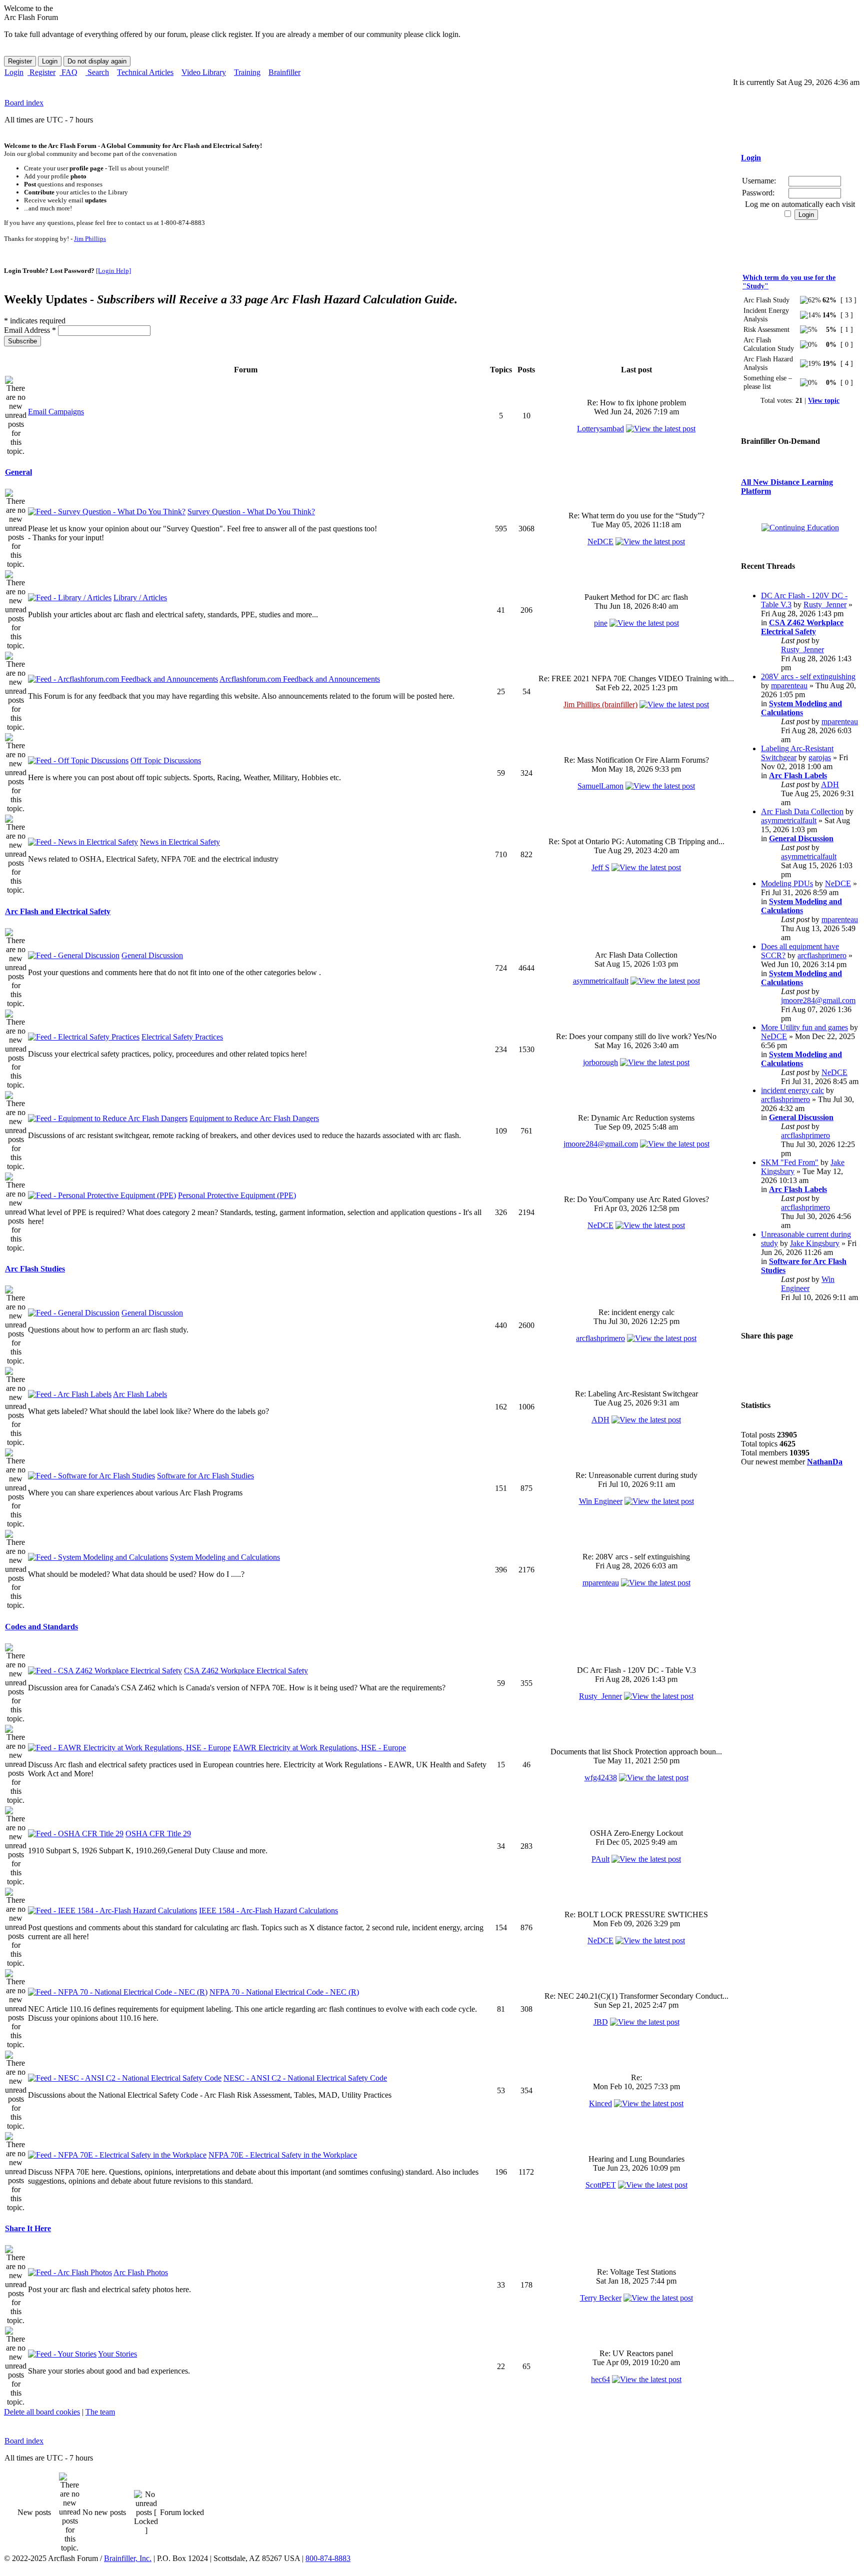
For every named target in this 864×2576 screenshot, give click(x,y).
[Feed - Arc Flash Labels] (70, 1394)
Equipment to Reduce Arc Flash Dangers (254, 1118)
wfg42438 (601, 1778)
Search (97, 72)
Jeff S (600, 867)
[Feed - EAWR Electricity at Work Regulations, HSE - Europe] (129, 1748)
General (18, 472)
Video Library (204, 72)
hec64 (600, 2379)
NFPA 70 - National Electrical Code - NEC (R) (284, 1992)
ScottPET (601, 2185)
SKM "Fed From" (790, 1162)
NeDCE (600, 542)
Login (14, 72)
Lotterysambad (600, 429)
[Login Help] (113, 271)
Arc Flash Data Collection (802, 811)
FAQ (68, 72)
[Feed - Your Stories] (62, 2354)
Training (247, 72)
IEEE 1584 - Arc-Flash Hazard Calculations (268, 1911)
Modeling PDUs (787, 883)
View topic (824, 400)
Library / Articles (140, 598)
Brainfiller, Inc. (128, 2558)
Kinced (600, 2103)
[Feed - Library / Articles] (70, 598)
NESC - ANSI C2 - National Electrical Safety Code (305, 2078)
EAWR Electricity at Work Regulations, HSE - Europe (319, 1748)
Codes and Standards (41, 1627)
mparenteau (601, 1583)
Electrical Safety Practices (182, 1037)
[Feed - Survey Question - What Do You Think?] (107, 512)
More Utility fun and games (804, 1027)
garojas (820, 757)
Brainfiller (284, 72)
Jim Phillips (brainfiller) (600, 704)
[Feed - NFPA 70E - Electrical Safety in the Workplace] (117, 2155)
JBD (601, 2022)
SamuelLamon (600, 786)
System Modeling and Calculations (225, 1557)
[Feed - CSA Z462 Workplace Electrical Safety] (105, 1671)
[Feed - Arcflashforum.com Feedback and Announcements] (123, 679)
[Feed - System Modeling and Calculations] (98, 1557)
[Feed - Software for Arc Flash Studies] (91, 1476)
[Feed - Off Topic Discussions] (78, 760)
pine (601, 623)
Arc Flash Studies (35, 1269)
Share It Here (28, 2228)
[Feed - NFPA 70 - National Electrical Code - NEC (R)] (118, 1992)
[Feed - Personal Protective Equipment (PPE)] (102, 1195)
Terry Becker (601, 2298)
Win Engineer (601, 1501)
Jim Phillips (90, 239)
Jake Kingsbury (815, 1243)
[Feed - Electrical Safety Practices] (84, 1037)
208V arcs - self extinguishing (808, 676)
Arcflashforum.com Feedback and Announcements (300, 679)
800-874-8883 (328, 2558)
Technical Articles (145, 72)
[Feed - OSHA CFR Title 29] (76, 1834)
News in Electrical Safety (180, 842)
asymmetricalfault (601, 981)
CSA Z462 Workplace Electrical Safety (246, 1671)
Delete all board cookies (42, 2412)
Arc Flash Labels (140, 1394)
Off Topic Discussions (166, 760)
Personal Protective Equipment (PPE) (237, 1195)
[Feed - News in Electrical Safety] (83, 842)
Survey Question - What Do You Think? (251, 512)
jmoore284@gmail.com (601, 1144)
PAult (600, 1859)
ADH (600, 1420)
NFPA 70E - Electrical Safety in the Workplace (283, 2155)
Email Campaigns (56, 412)
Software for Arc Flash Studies (205, 1476)
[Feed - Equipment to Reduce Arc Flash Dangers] (108, 1118)
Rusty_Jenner (600, 1696)
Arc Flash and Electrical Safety (58, 911)
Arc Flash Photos (141, 2272)
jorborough (600, 1062)
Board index (24, 103)
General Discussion (152, 955)
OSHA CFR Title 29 (158, 1834)
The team (100, 2412)
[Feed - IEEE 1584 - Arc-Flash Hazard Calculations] (112, 1911)
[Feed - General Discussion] (74, 955)
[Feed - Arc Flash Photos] (70, 2272)
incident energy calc (792, 1090)
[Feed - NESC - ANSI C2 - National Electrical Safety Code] (125, 2078)
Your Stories (117, 2354)
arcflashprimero (600, 1338)
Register (41, 72)
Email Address (30, 330)
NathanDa (825, 1462)
